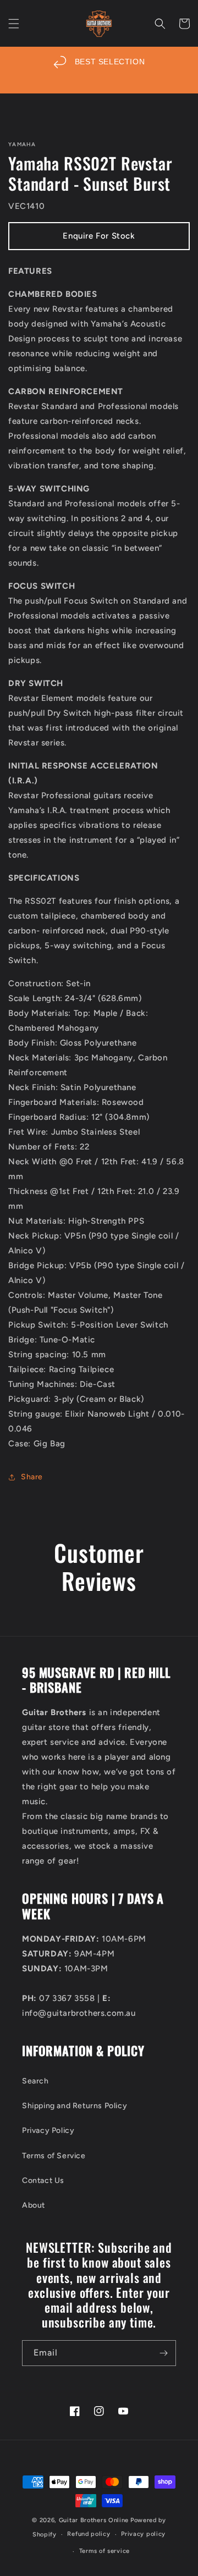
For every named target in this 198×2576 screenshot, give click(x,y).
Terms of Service (54, 2156)
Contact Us (43, 2180)
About (34, 2205)
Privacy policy (143, 2534)
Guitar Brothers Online (94, 2520)
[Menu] (14, 24)
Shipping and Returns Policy (75, 2106)
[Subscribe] (163, 2353)
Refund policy (89, 2534)
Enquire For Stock (99, 236)
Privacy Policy (48, 2130)
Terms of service (105, 2551)
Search (35, 2081)
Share (32, 1477)
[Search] (160, 24)
